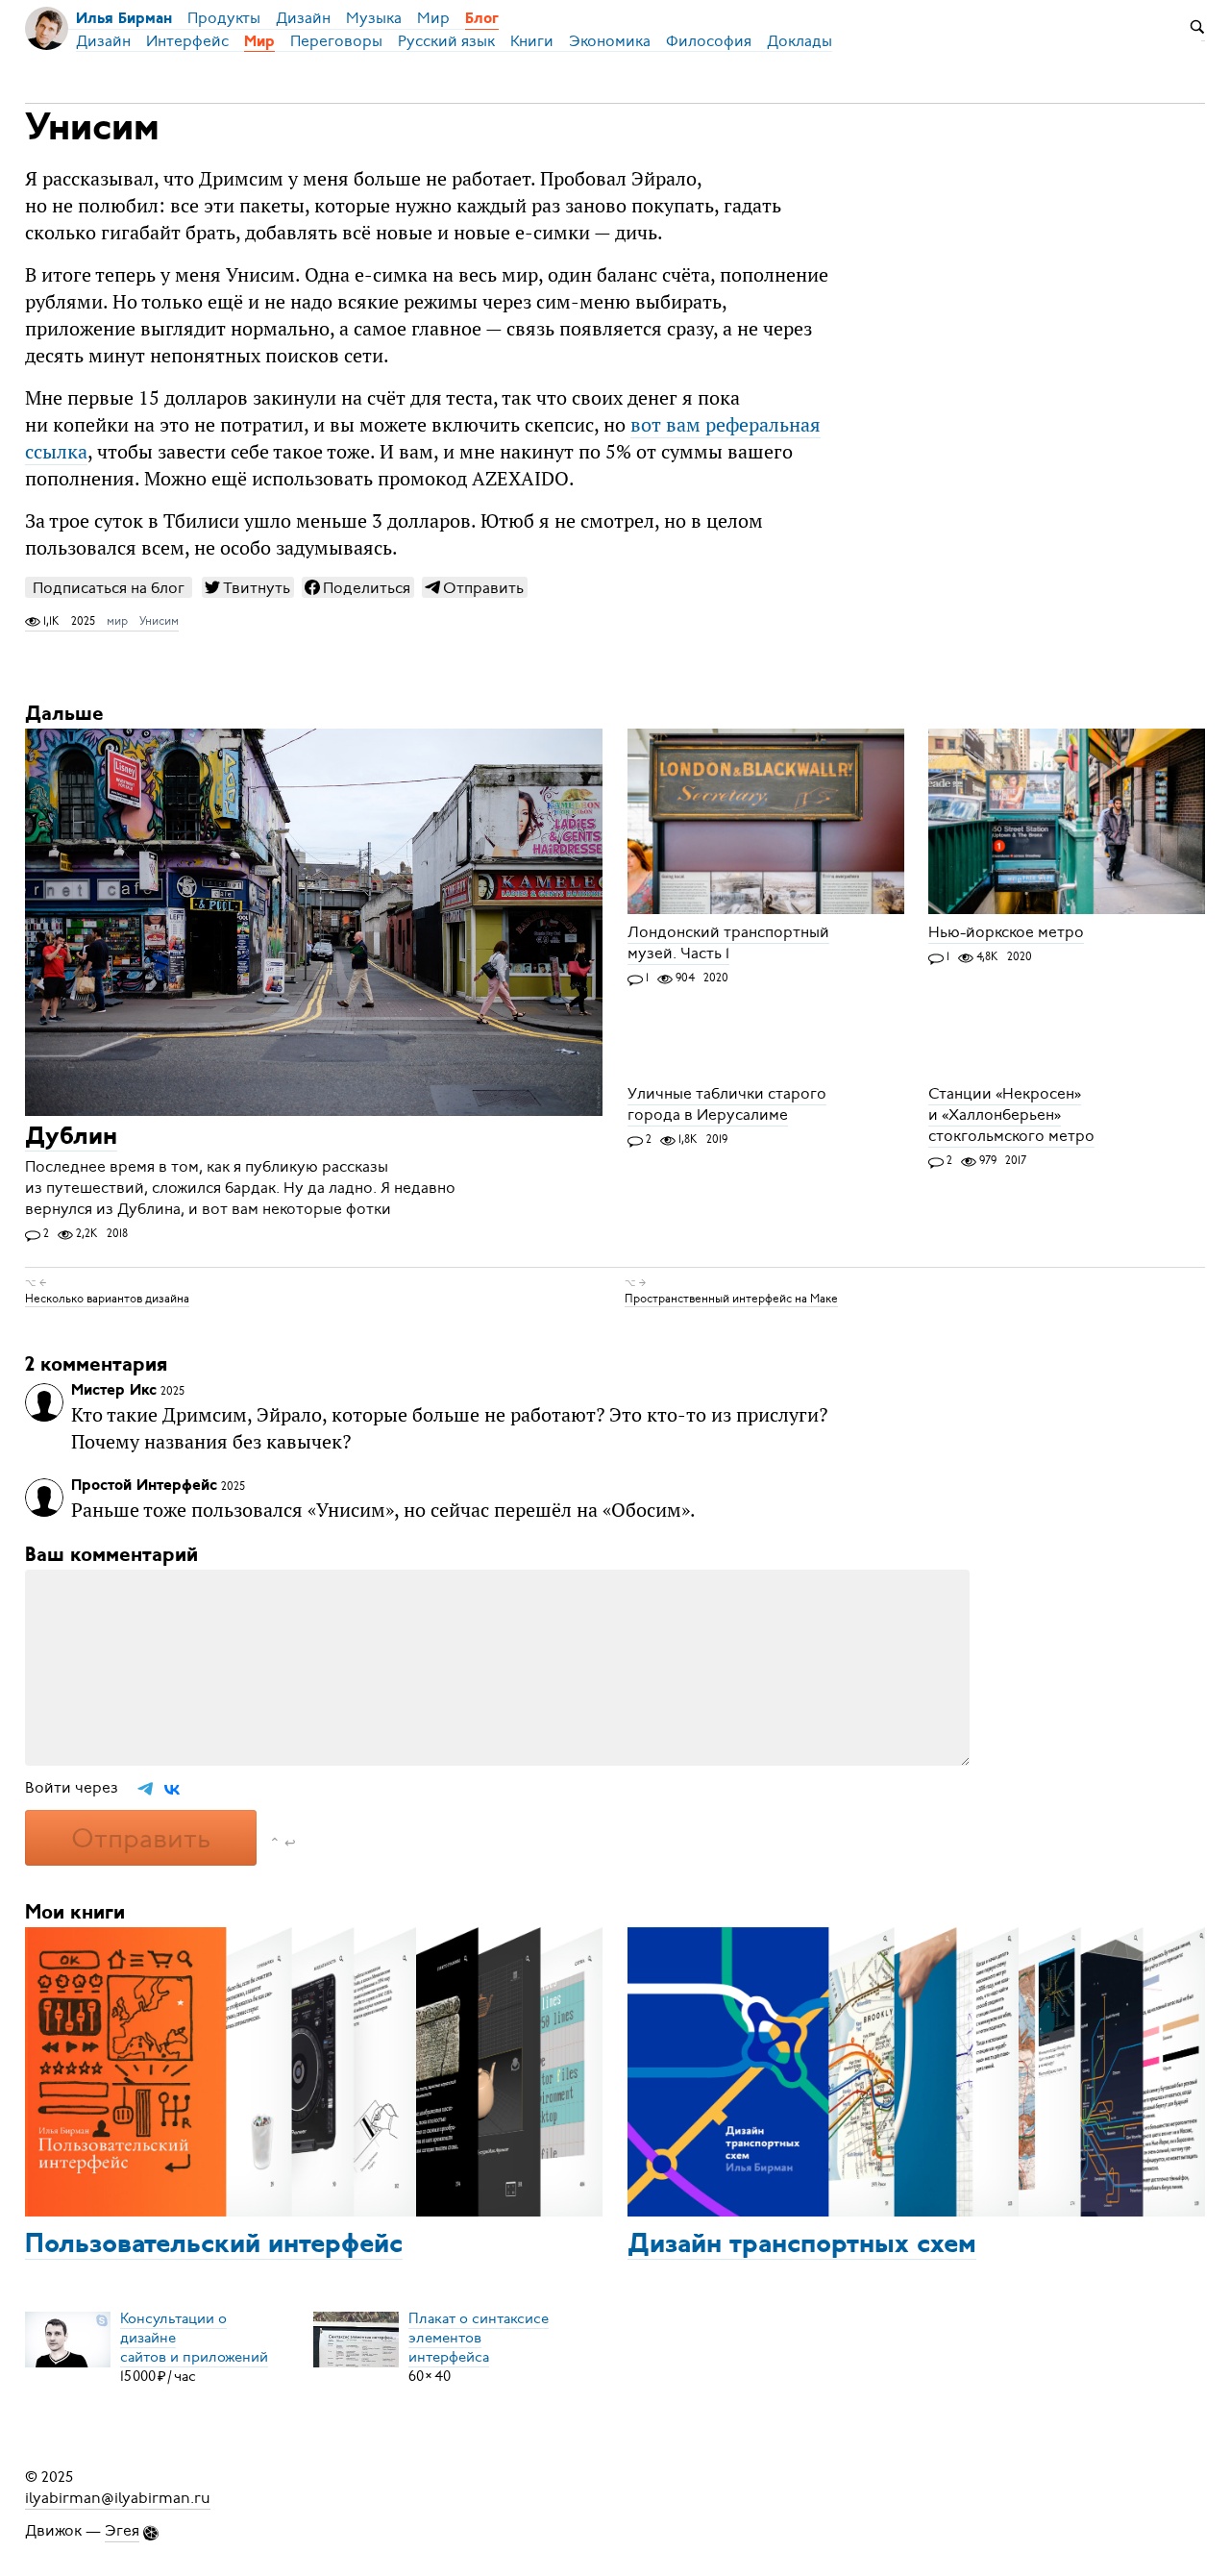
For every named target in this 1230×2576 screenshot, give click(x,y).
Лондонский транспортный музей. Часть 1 (728, 943)
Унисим (159, 621)
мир (117, 621)
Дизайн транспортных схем (802, 2245)
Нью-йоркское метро (1006, 932)
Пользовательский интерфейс (214, 2245)
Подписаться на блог (109, 588)
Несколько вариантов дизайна (107, 1299)
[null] (248, 587)
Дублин (71, 1138)
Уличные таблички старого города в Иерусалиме (727, 1104)
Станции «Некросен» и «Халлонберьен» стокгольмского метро (1011, 1115)
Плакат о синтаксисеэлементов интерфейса (479, 2338)
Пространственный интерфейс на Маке (731, 1299)
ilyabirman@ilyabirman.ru (118, 2498)
